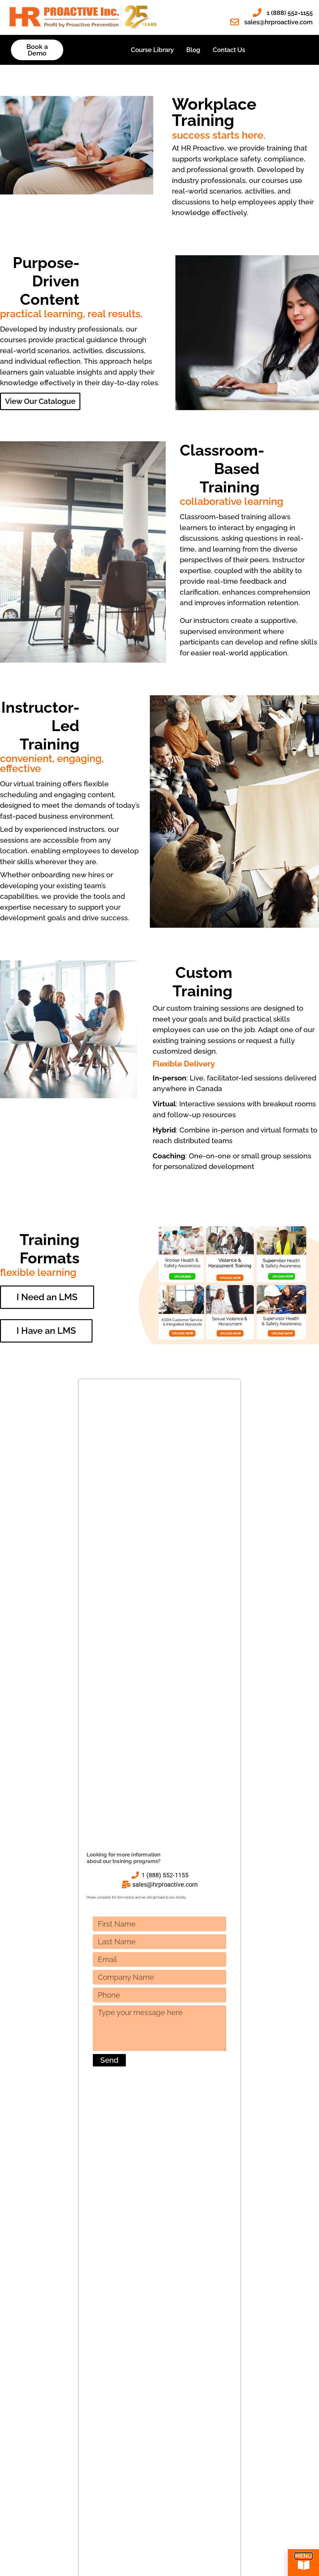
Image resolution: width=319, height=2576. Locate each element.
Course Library (152, 50)
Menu (304, 2556)
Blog (193, 50)
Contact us (229, 50)
